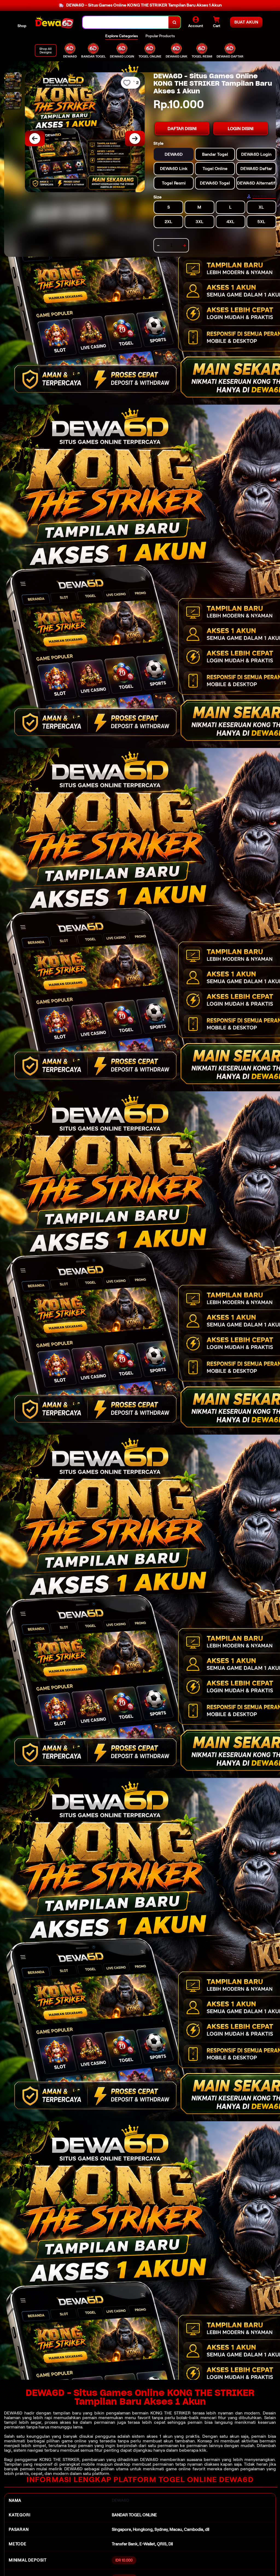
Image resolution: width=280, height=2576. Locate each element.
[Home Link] (54, 22)
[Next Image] (135, 139)
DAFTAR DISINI (182, 129)
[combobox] (126, 22)
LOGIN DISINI (241, 129)
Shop (22, 26)
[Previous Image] (35, 139)
